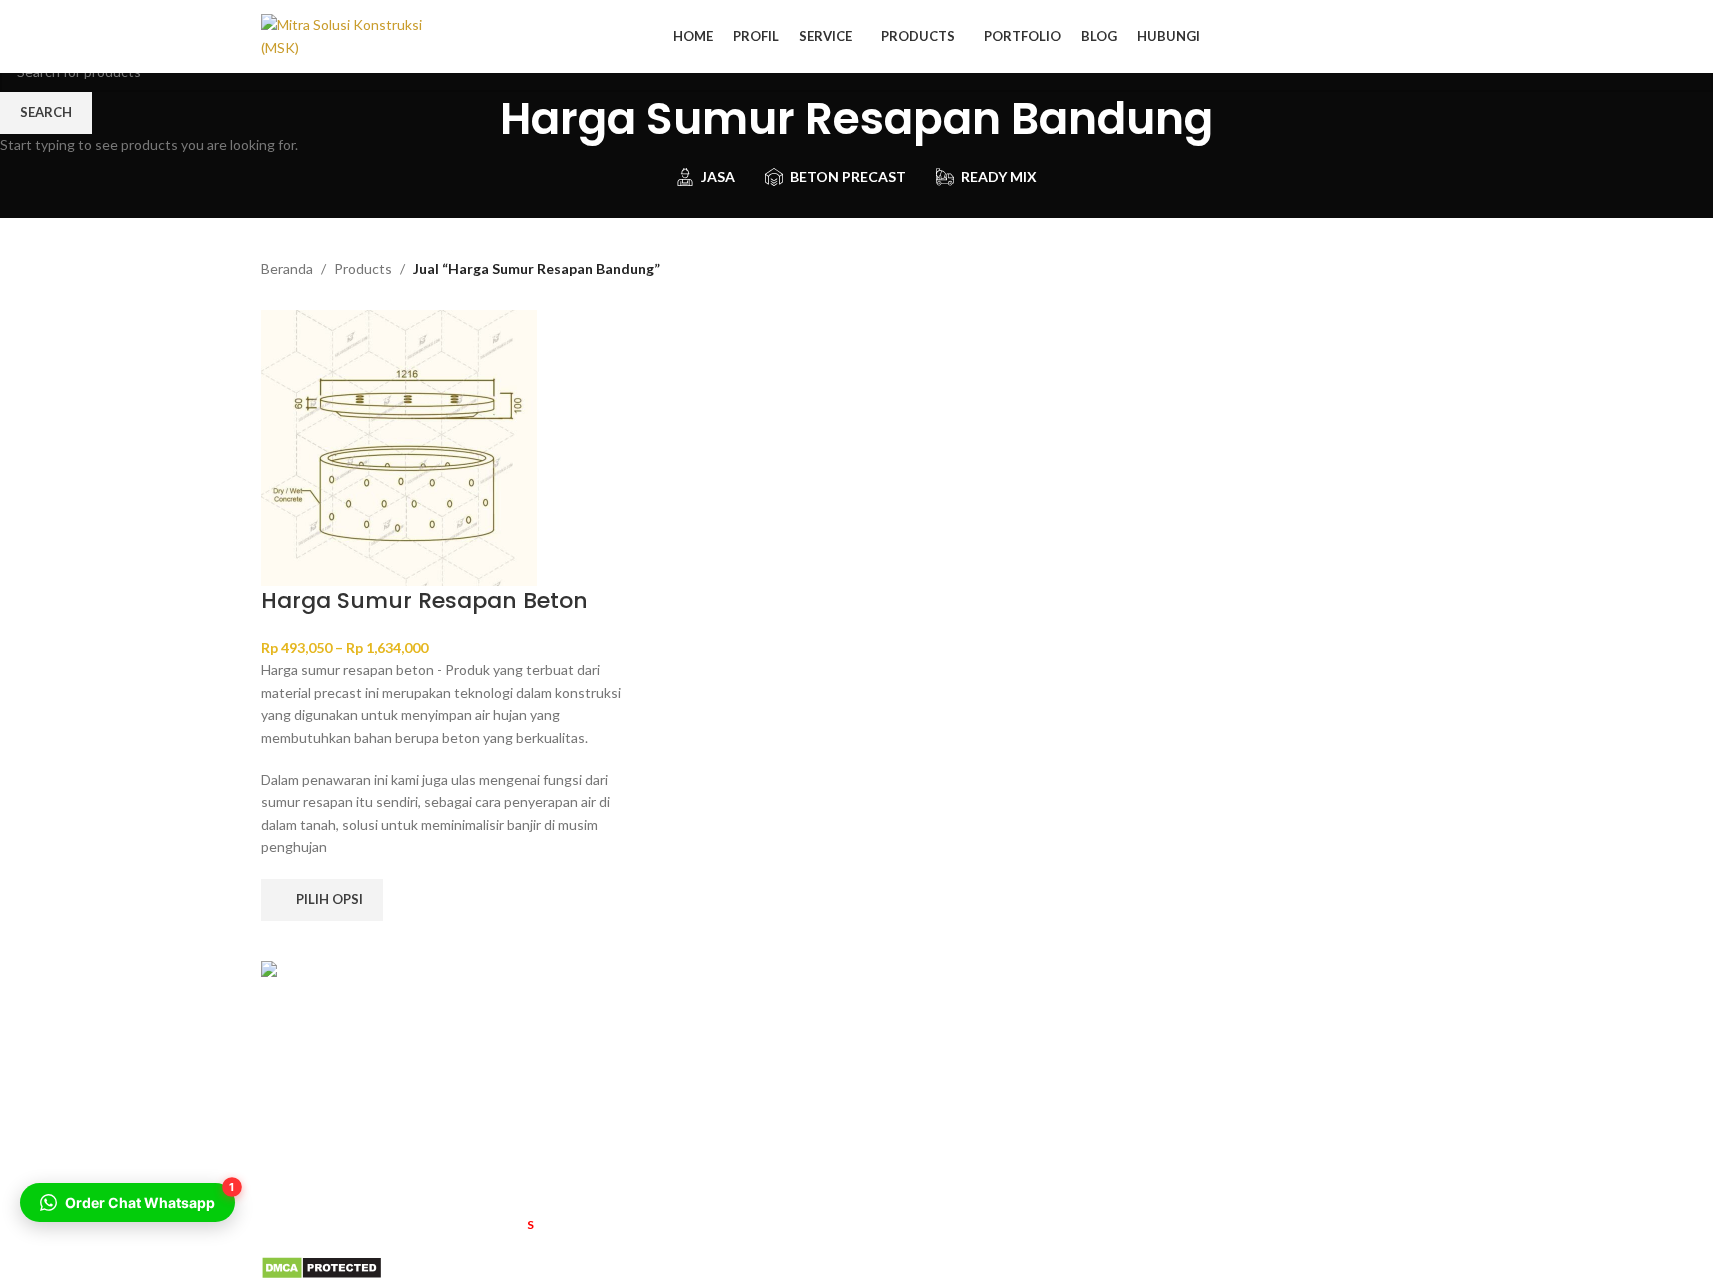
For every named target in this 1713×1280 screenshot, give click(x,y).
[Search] (1445, 37)
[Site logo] (349, 34)
